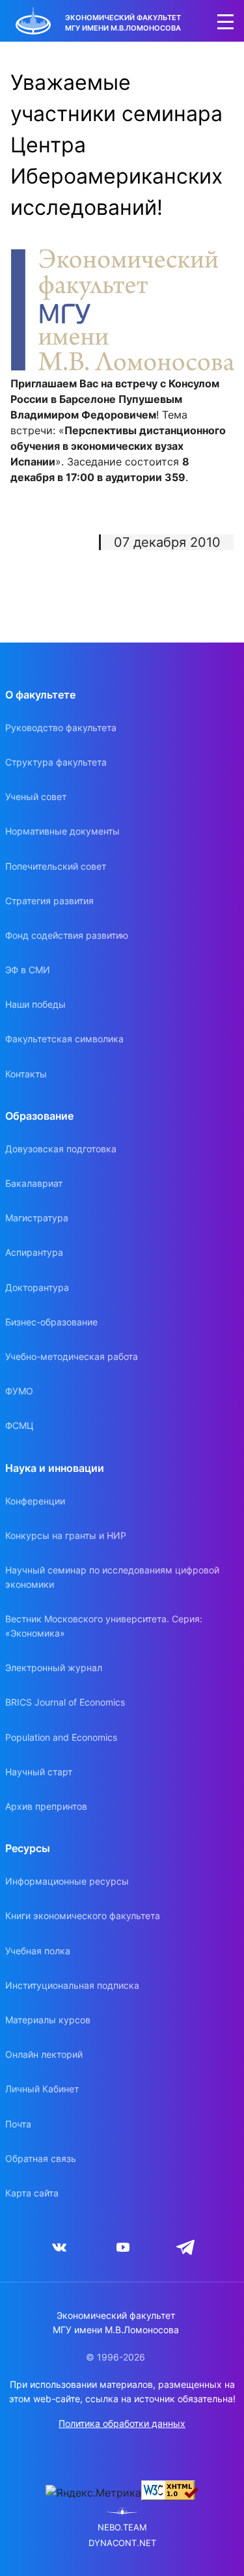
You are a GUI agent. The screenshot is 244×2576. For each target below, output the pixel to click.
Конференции (35, 1501)
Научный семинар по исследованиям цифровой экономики (112, 1577)
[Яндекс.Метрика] (93, 2493)
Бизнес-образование (51, 1322)
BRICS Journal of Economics (65, 1702)
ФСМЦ (20, 1425)
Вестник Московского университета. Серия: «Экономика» (104, 1626)
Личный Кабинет (42, 2089)
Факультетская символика (64, 1039)
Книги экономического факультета (83, 1916)
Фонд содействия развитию (67, 935)
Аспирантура (34, 1252)
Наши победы (35, 1004)
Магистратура (37, 1218)
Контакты (26, 1074)
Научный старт (39, 1772)
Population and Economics (61, 1737)
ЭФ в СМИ (28, 970)
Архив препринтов (46, 1806)
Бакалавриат (34, 1183)
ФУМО (19, 1391)
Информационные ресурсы (67, 1881)
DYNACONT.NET (122, 2543)
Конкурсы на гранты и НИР (66, 1535)
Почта (18, 2124)
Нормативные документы (62, 831)
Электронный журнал (54, 1668)
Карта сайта (32, 2193)
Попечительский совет (56, 866)
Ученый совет (36, 796)
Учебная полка (38, 1951)
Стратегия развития (49, 901)
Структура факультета (56, 762)
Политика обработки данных (122, 2423)
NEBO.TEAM (122, 2528)
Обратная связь (41, 2158)
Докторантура (37, 1287)
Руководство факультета (61, 727)
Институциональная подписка (72, 1985)
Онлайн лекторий (44, 2054)
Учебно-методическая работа (72, 1356)
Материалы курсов (48, 2020)
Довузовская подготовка (61, 1149)
